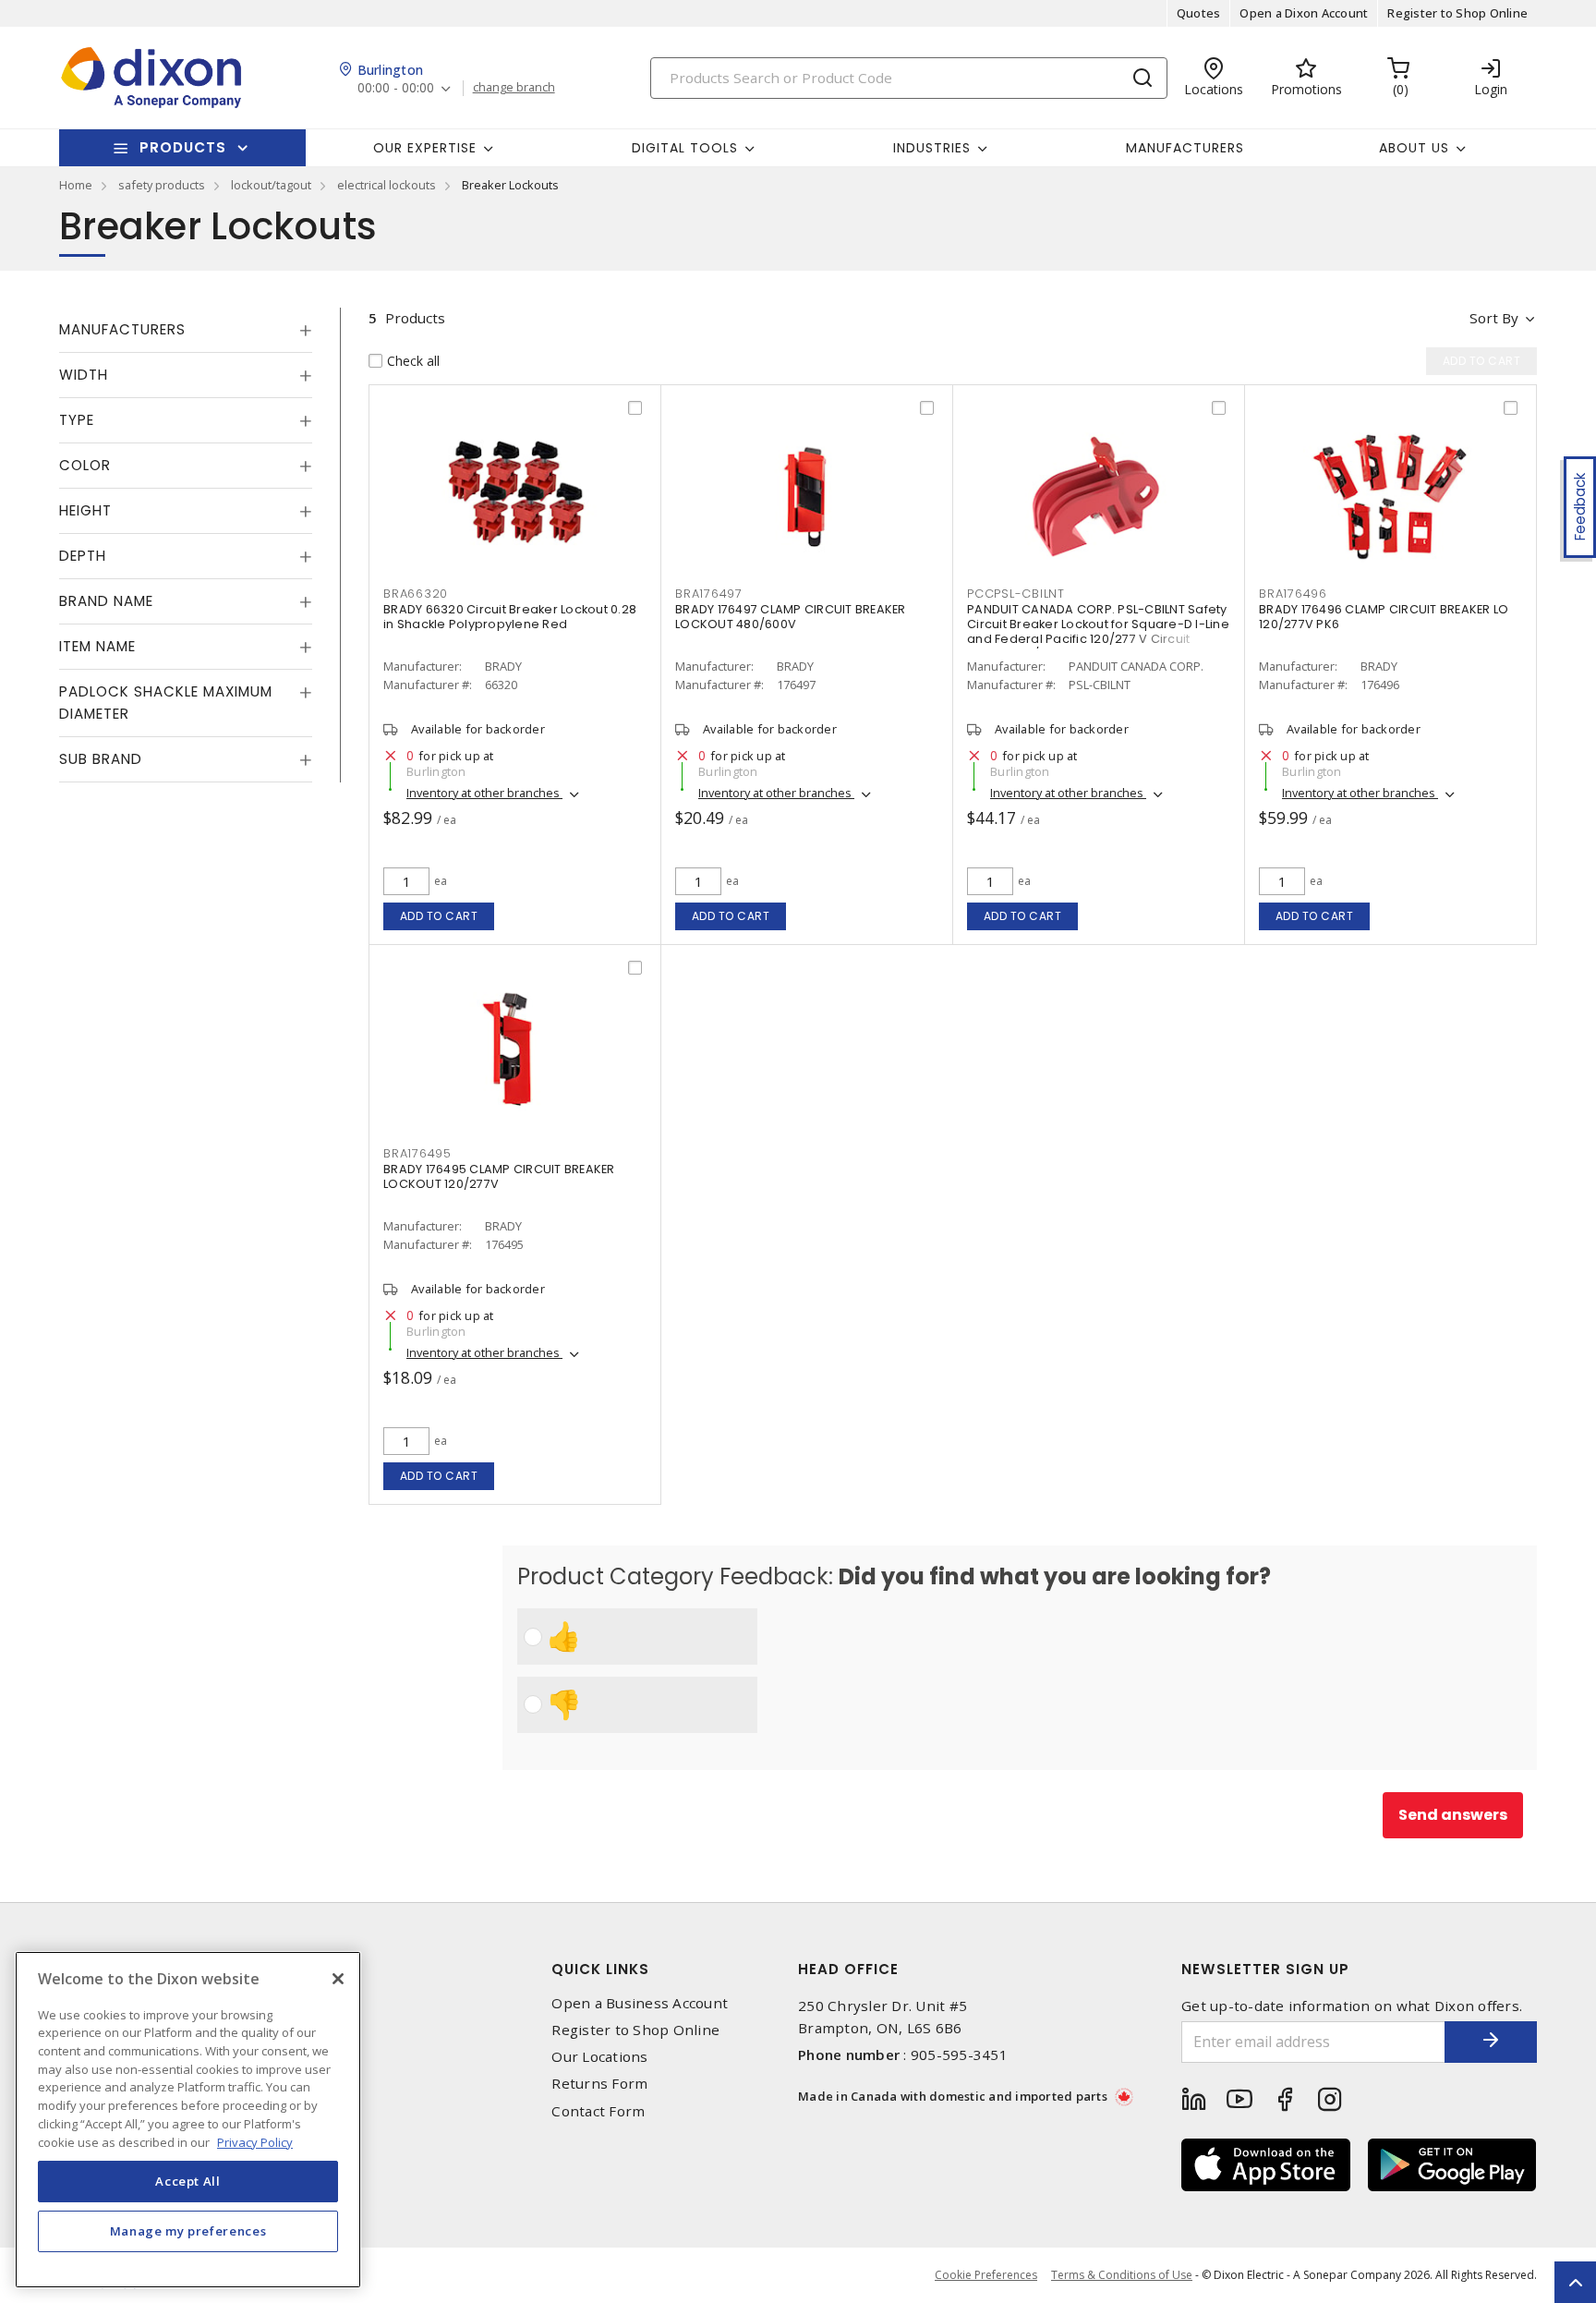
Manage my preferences (188, 2231)
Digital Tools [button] (685, 148)
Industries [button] (932, 148)
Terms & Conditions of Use (1122, 2275)
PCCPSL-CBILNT (1016, 594)
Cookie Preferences (986, 2275)
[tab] (186, 330)
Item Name (97, 646)
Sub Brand (101, 759)
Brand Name (106, 601)
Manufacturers (1185, 148)
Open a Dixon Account (1304, 13)
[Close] (338, 1979)
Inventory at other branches (484, 793)
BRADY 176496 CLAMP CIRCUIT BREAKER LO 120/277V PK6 (1384, 617)
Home (76, 185)
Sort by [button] (1494, 318)
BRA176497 (709, 594)
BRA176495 (417, 1153)
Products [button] (183, 147)
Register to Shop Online (1457, 13)
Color (85, 465)
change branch (514, 88)
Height (85, 510)
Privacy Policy (255, 2141)
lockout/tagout (271, 185)
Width (84, 375)
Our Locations (599, 2057)
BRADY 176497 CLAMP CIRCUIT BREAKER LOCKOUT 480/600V (791, 617)
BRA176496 (1293, 594)
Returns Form (599, 2084)
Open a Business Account (640, 2003)
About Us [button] (1414, 148)
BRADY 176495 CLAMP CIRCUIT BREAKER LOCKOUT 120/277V (499, 1176)
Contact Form (598, 2111)
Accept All (188, 2181)
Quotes (1199, 13)
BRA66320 (416, 594)
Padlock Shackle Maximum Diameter (166, 703)
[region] (188, 2120)
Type (77, 420)
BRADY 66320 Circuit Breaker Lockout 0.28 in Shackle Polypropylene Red (510, 617)
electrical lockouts (387, 185)
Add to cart (439, 916)
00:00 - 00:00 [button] (396, 88)
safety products (162, 185)
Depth (83, 556)
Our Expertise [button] (425, 148)
